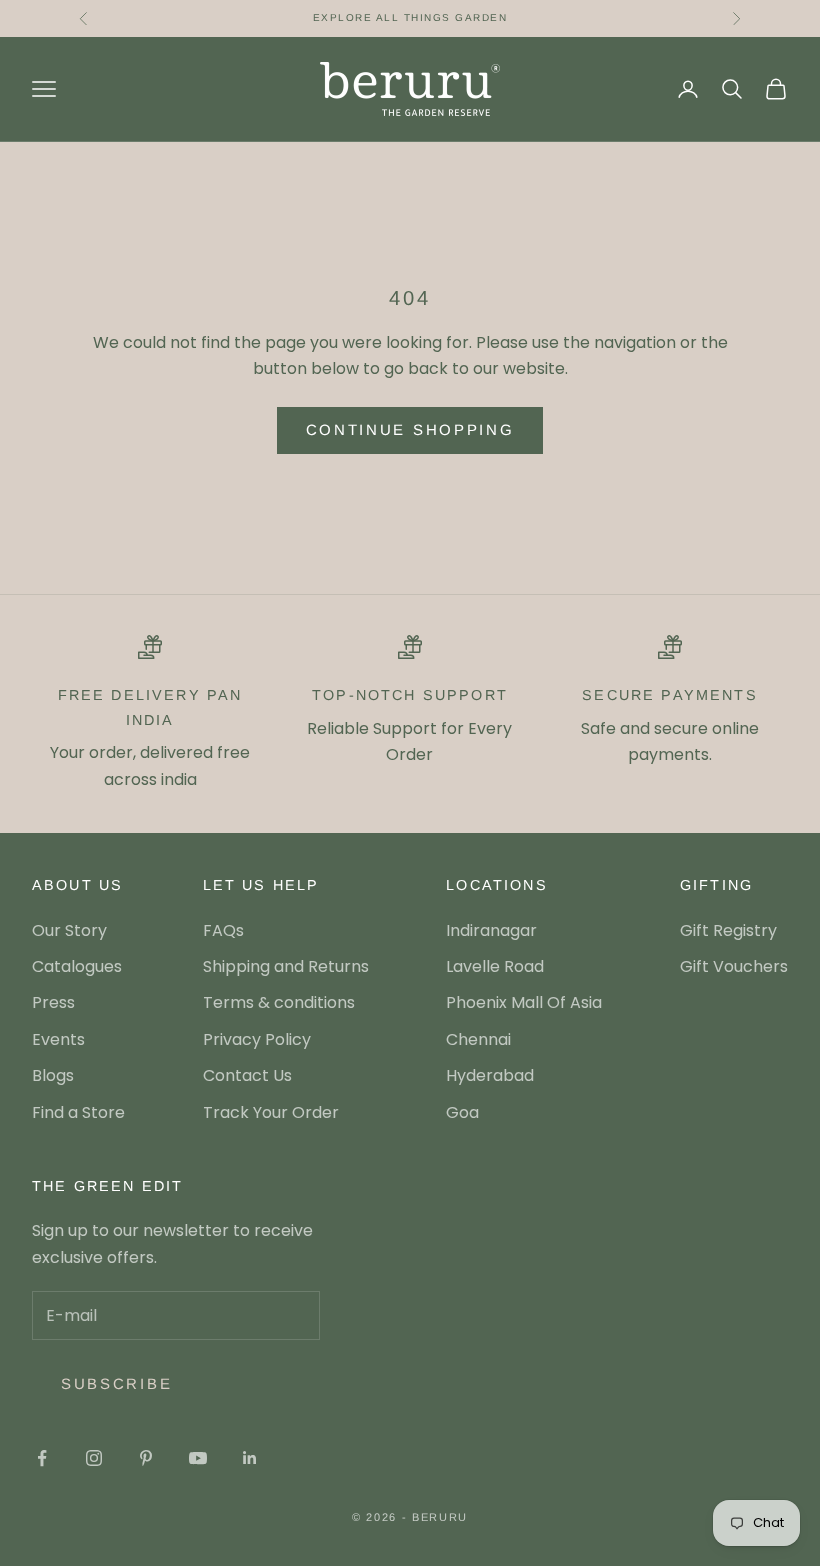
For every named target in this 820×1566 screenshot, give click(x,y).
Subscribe (116, 1383)
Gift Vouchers (734, 966)
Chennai (478, 1039)
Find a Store (78, 1112)
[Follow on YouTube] (198, 1458)
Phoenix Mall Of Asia (524, 1002)
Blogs (53, 1075)
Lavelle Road (495, 966)
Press (53, 1002)
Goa (462, 1112)
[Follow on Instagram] (94, 1458)
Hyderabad (490, 1075)
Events (58, 1039)
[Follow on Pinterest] (146, 1458)
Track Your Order (271, 1112)
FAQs (223, 930)
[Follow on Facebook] (42, 1458)
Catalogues (77, 966)
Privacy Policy (257, 1039)
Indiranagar (491, 930)
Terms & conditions (279, 1002)
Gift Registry (728, 930)
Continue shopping (410, 429)
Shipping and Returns (286, 966)
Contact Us (247, 1075)
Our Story (69, 930)
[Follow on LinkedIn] (250, 1458)
